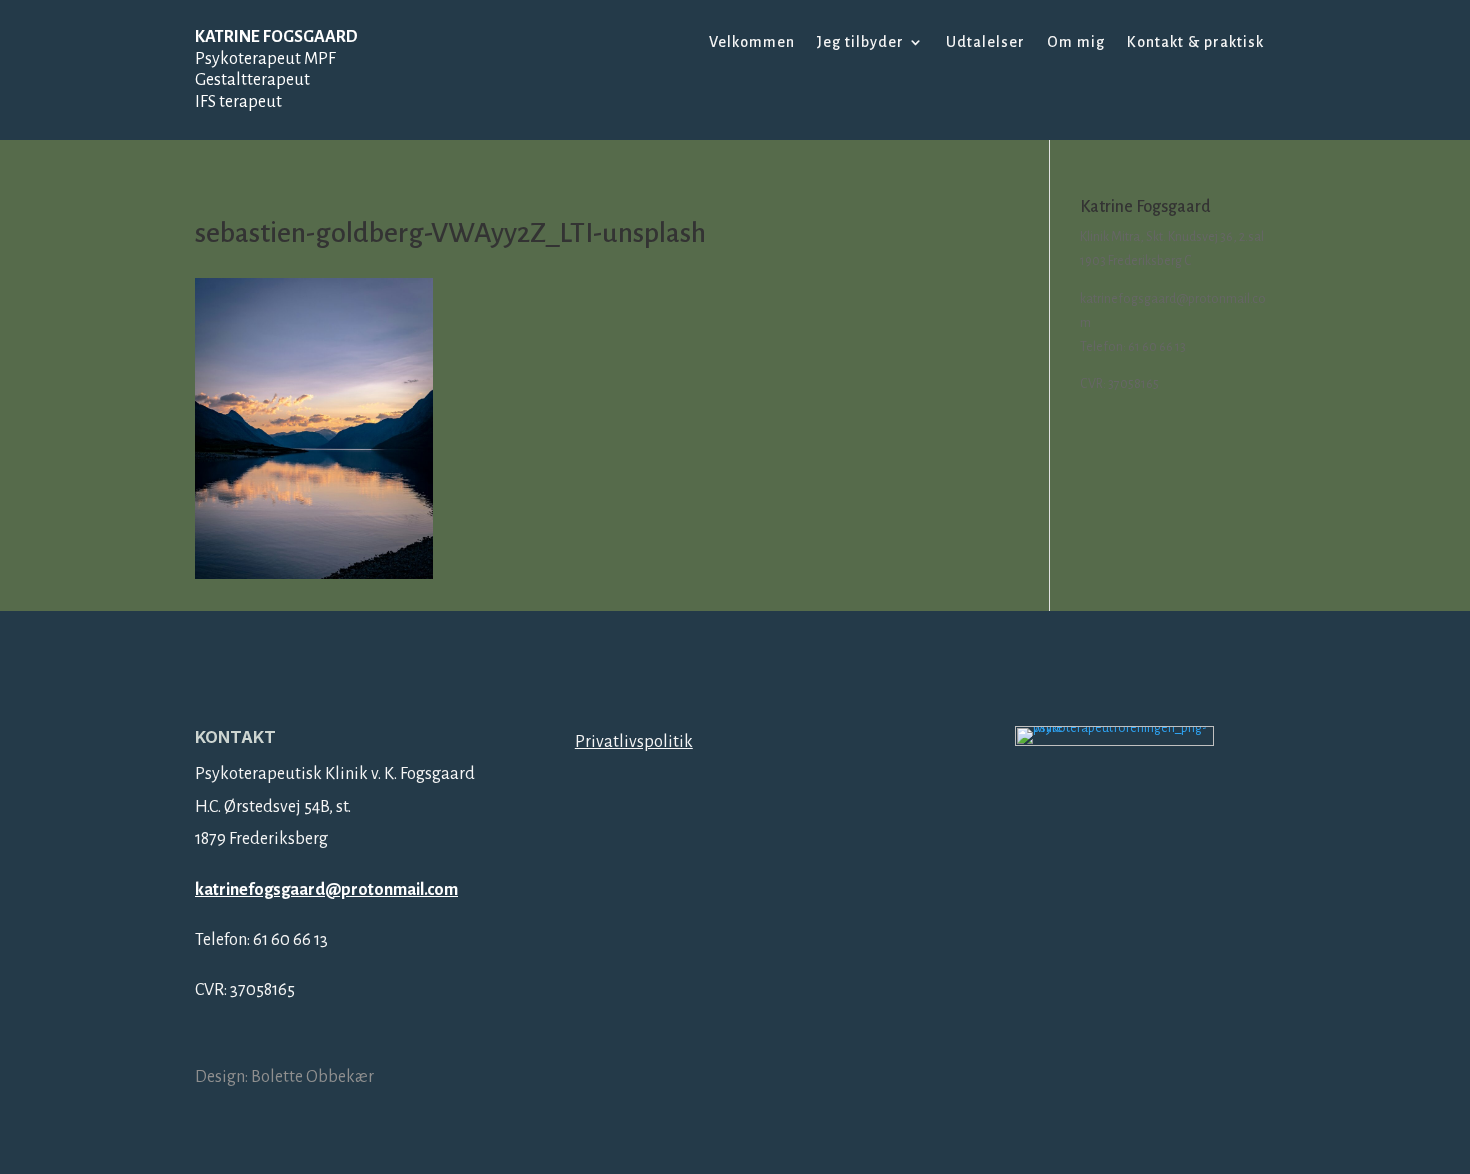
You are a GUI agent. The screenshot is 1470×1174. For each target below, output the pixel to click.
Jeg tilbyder (860, 42)
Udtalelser (985, 42)
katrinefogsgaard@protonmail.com (326, 890)
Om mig (1076, 42)
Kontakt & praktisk (1195, 42)
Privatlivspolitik (634, 742)
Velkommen (752, 42)
